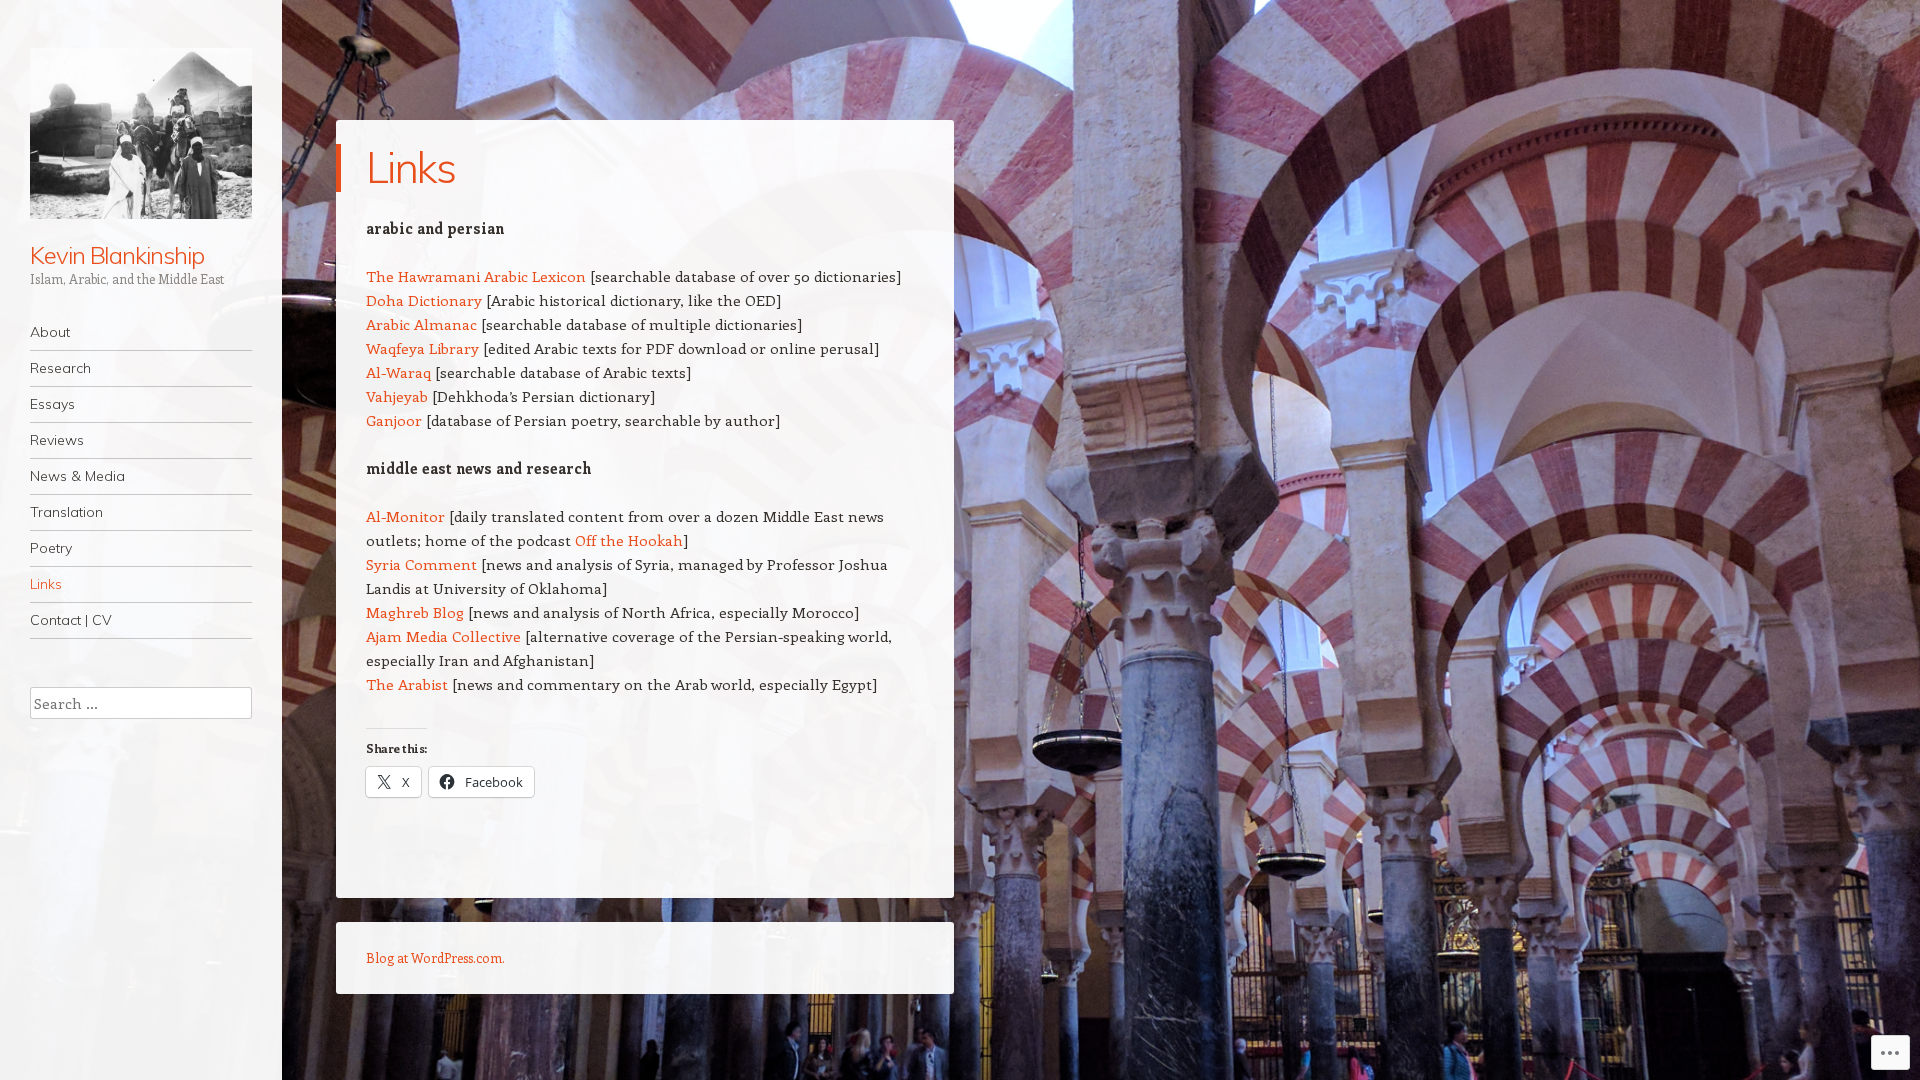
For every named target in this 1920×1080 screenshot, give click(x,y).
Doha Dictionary (424, 300)
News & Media (77, 476)
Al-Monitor (405, 516)
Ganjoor (394, 420)
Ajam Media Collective (443, 636)
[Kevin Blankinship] (141, 133)
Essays (52, 404)
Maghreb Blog (415, 612)
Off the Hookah (629, 540)
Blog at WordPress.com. (435, 957)
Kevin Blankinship (117, 255)
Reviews (57, 440)
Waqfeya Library (422, 348)
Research (60, 368)
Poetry (51, 548)
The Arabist (407, 684)
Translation (66, 512)
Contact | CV (71, 620)
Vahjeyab (397, 396)
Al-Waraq (398, 372)
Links (46, 584)
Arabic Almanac (421, 324)
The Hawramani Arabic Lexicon (476, 276)
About (50, 332)
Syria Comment (421, 564)
